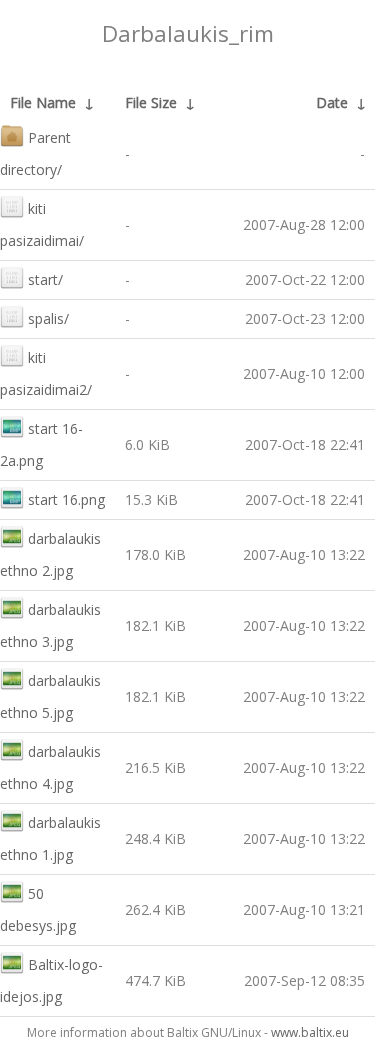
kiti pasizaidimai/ (42, 224)
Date (332, 102)
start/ (45, 279)
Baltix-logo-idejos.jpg (51, 980)
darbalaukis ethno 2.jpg (50, 554)
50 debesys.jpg (38, 909)
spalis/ (48, 318)
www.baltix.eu (310, 1032)
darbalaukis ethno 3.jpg (50, 625)
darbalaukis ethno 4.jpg (50, 767)
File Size (151, 102)
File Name (43, 102)
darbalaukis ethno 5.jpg (50, 696)
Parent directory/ (35, 153)
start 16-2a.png (41, 444)
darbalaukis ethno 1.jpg (50, 838)
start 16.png (66, 499)
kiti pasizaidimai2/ (46, 373)
